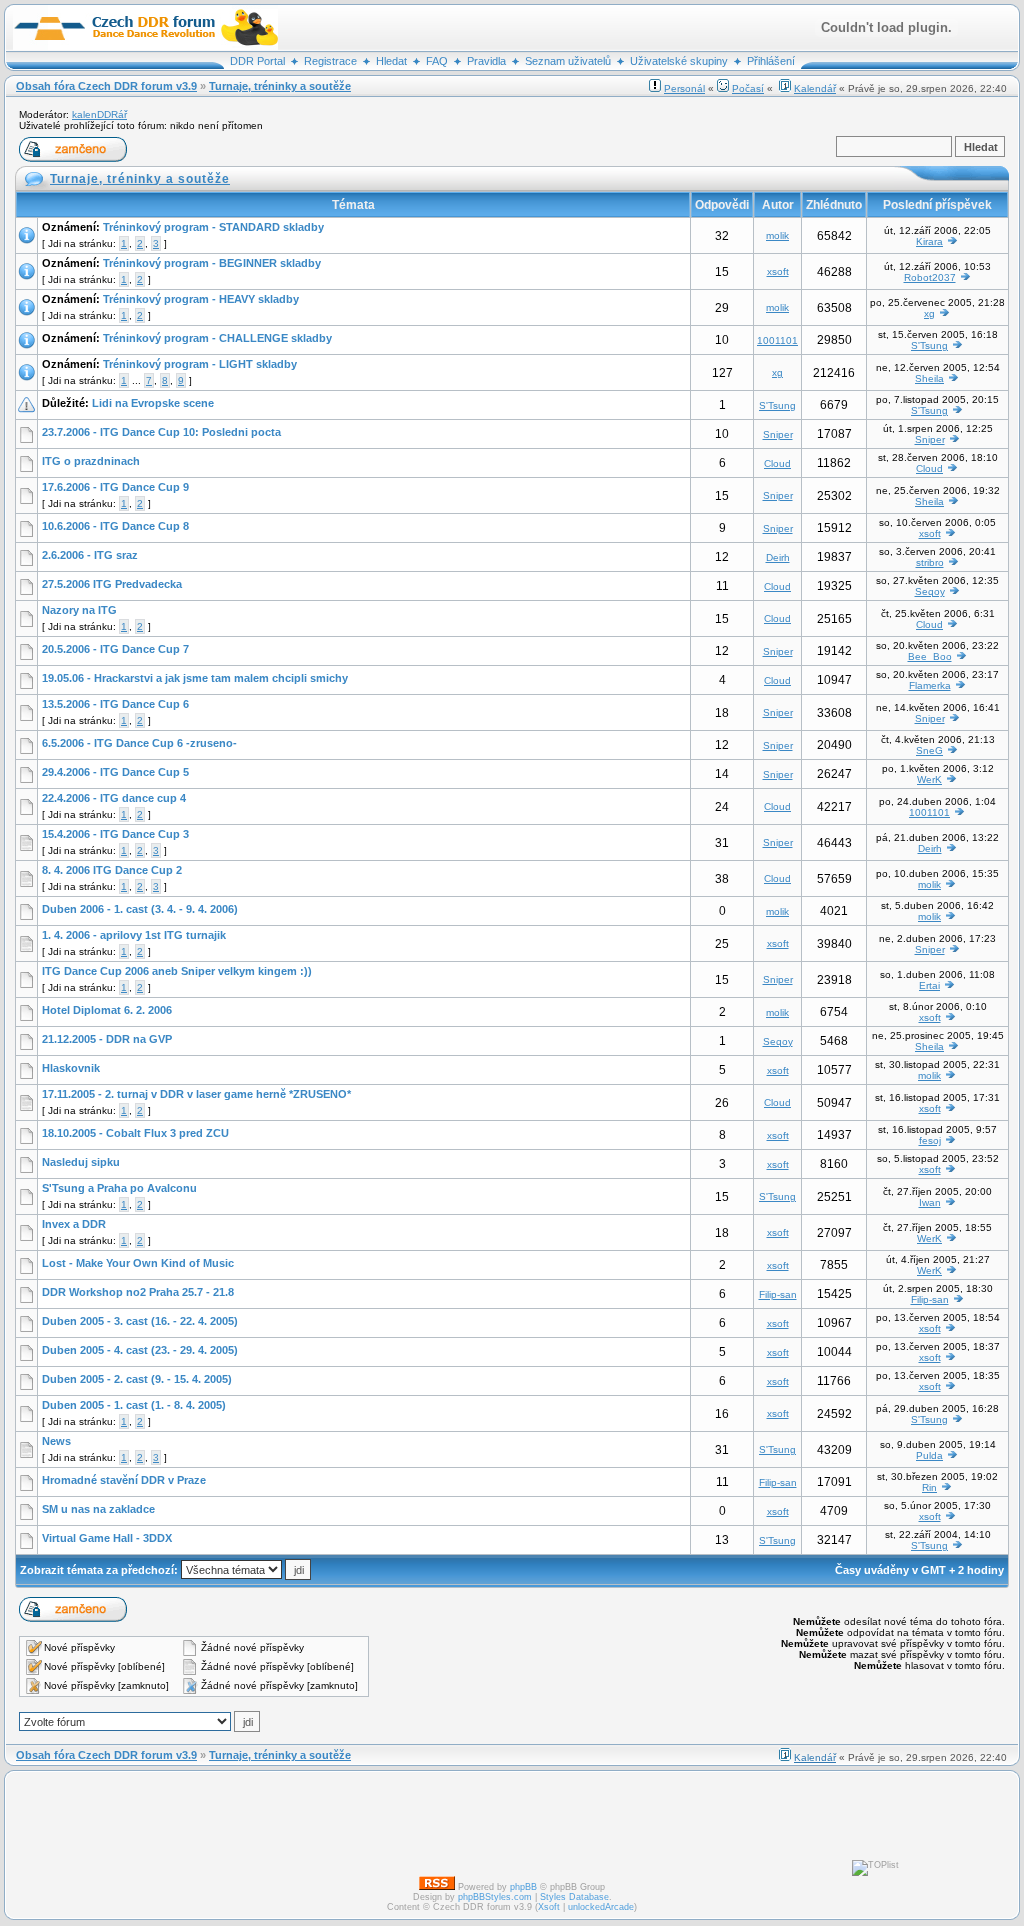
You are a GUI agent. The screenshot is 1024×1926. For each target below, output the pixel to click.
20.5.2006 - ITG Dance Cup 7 (115, 649)
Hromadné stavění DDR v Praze (124, 1480)
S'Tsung (929, 345)
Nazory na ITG (79, 610)
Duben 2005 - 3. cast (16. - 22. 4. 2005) (140, 1321)
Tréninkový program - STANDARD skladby (213, 227)
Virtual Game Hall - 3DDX (107, 1538)
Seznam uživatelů (568, 61)
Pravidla (486, 61)
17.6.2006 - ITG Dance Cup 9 (115, 487)
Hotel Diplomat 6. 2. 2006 (107, 1010)
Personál (684, 88)
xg (929, 313)
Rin (929, 1487)
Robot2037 (930, 277)
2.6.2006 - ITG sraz (90, 555)
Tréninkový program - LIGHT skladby (200, 364)
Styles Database (574, 1897)
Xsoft (549, 1907)
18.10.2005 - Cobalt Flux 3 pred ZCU (135, 1133)
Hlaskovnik (71, 1068)
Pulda (929, 1455)
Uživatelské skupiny (679, 61)
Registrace (330, 61)
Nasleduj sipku (81, 1162)
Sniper (778, 434)
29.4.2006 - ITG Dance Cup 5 (115, 772)
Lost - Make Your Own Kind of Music (138, 1263)
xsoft (778, 271)
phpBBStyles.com (495, 1897)
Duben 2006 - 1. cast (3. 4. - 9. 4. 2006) (140, 909)
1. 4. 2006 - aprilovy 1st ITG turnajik (134, 935)
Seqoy (930, 591)
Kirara (929, 241)
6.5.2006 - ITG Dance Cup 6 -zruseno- (139, 743)
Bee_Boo (930, 656)
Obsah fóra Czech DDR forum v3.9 (106, 86)
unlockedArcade (601, 1907)
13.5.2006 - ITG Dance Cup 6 (115, 704)
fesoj (930, 1140)
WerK (929, 779)
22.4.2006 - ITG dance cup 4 (114, 798)
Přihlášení (771, 61)
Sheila (929, 378)
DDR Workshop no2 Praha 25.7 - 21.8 (138, 1292)
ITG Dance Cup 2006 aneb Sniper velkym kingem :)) (177, 971)
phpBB (523, 1887)
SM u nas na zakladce (98, 1509)
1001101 (777, 340)
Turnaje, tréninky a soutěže (280, 86)
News (56, 1441)
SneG (929, 750)
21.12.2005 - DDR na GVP (107, 1039)
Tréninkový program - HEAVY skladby (201, 299)
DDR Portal (257, 61)
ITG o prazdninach (91, 461)
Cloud (777, 463)
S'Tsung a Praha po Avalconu (119, 1188)
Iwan (930, 1202)
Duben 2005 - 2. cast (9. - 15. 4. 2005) (137, 1379)
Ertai (929, 985)
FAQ (437, 61)
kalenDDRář (99, 114)
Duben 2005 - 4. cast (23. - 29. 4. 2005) (140, 1350)
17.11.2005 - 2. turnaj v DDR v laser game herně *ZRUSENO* (196, 1094)
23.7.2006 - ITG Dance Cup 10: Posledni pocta (161, 432)
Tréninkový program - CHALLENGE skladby (217, 338)
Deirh (778, 557)
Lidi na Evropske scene (153, 403)
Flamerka (930, 685)
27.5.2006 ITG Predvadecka (112, 584)
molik (777, 235)
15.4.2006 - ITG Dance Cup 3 (115, 834)
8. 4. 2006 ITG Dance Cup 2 (112, 870)
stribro (930, 562)
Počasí (748, 88)
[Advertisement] (485, 1823)
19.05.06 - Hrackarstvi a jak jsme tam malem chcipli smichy (195, 678)
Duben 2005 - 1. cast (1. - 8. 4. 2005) (134, 1405)
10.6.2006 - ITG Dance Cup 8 (115, 526)
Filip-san (778, 1294)
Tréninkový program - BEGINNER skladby (212, 263)
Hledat (391, 61)
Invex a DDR (74, 1224)
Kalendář (815, 88)
